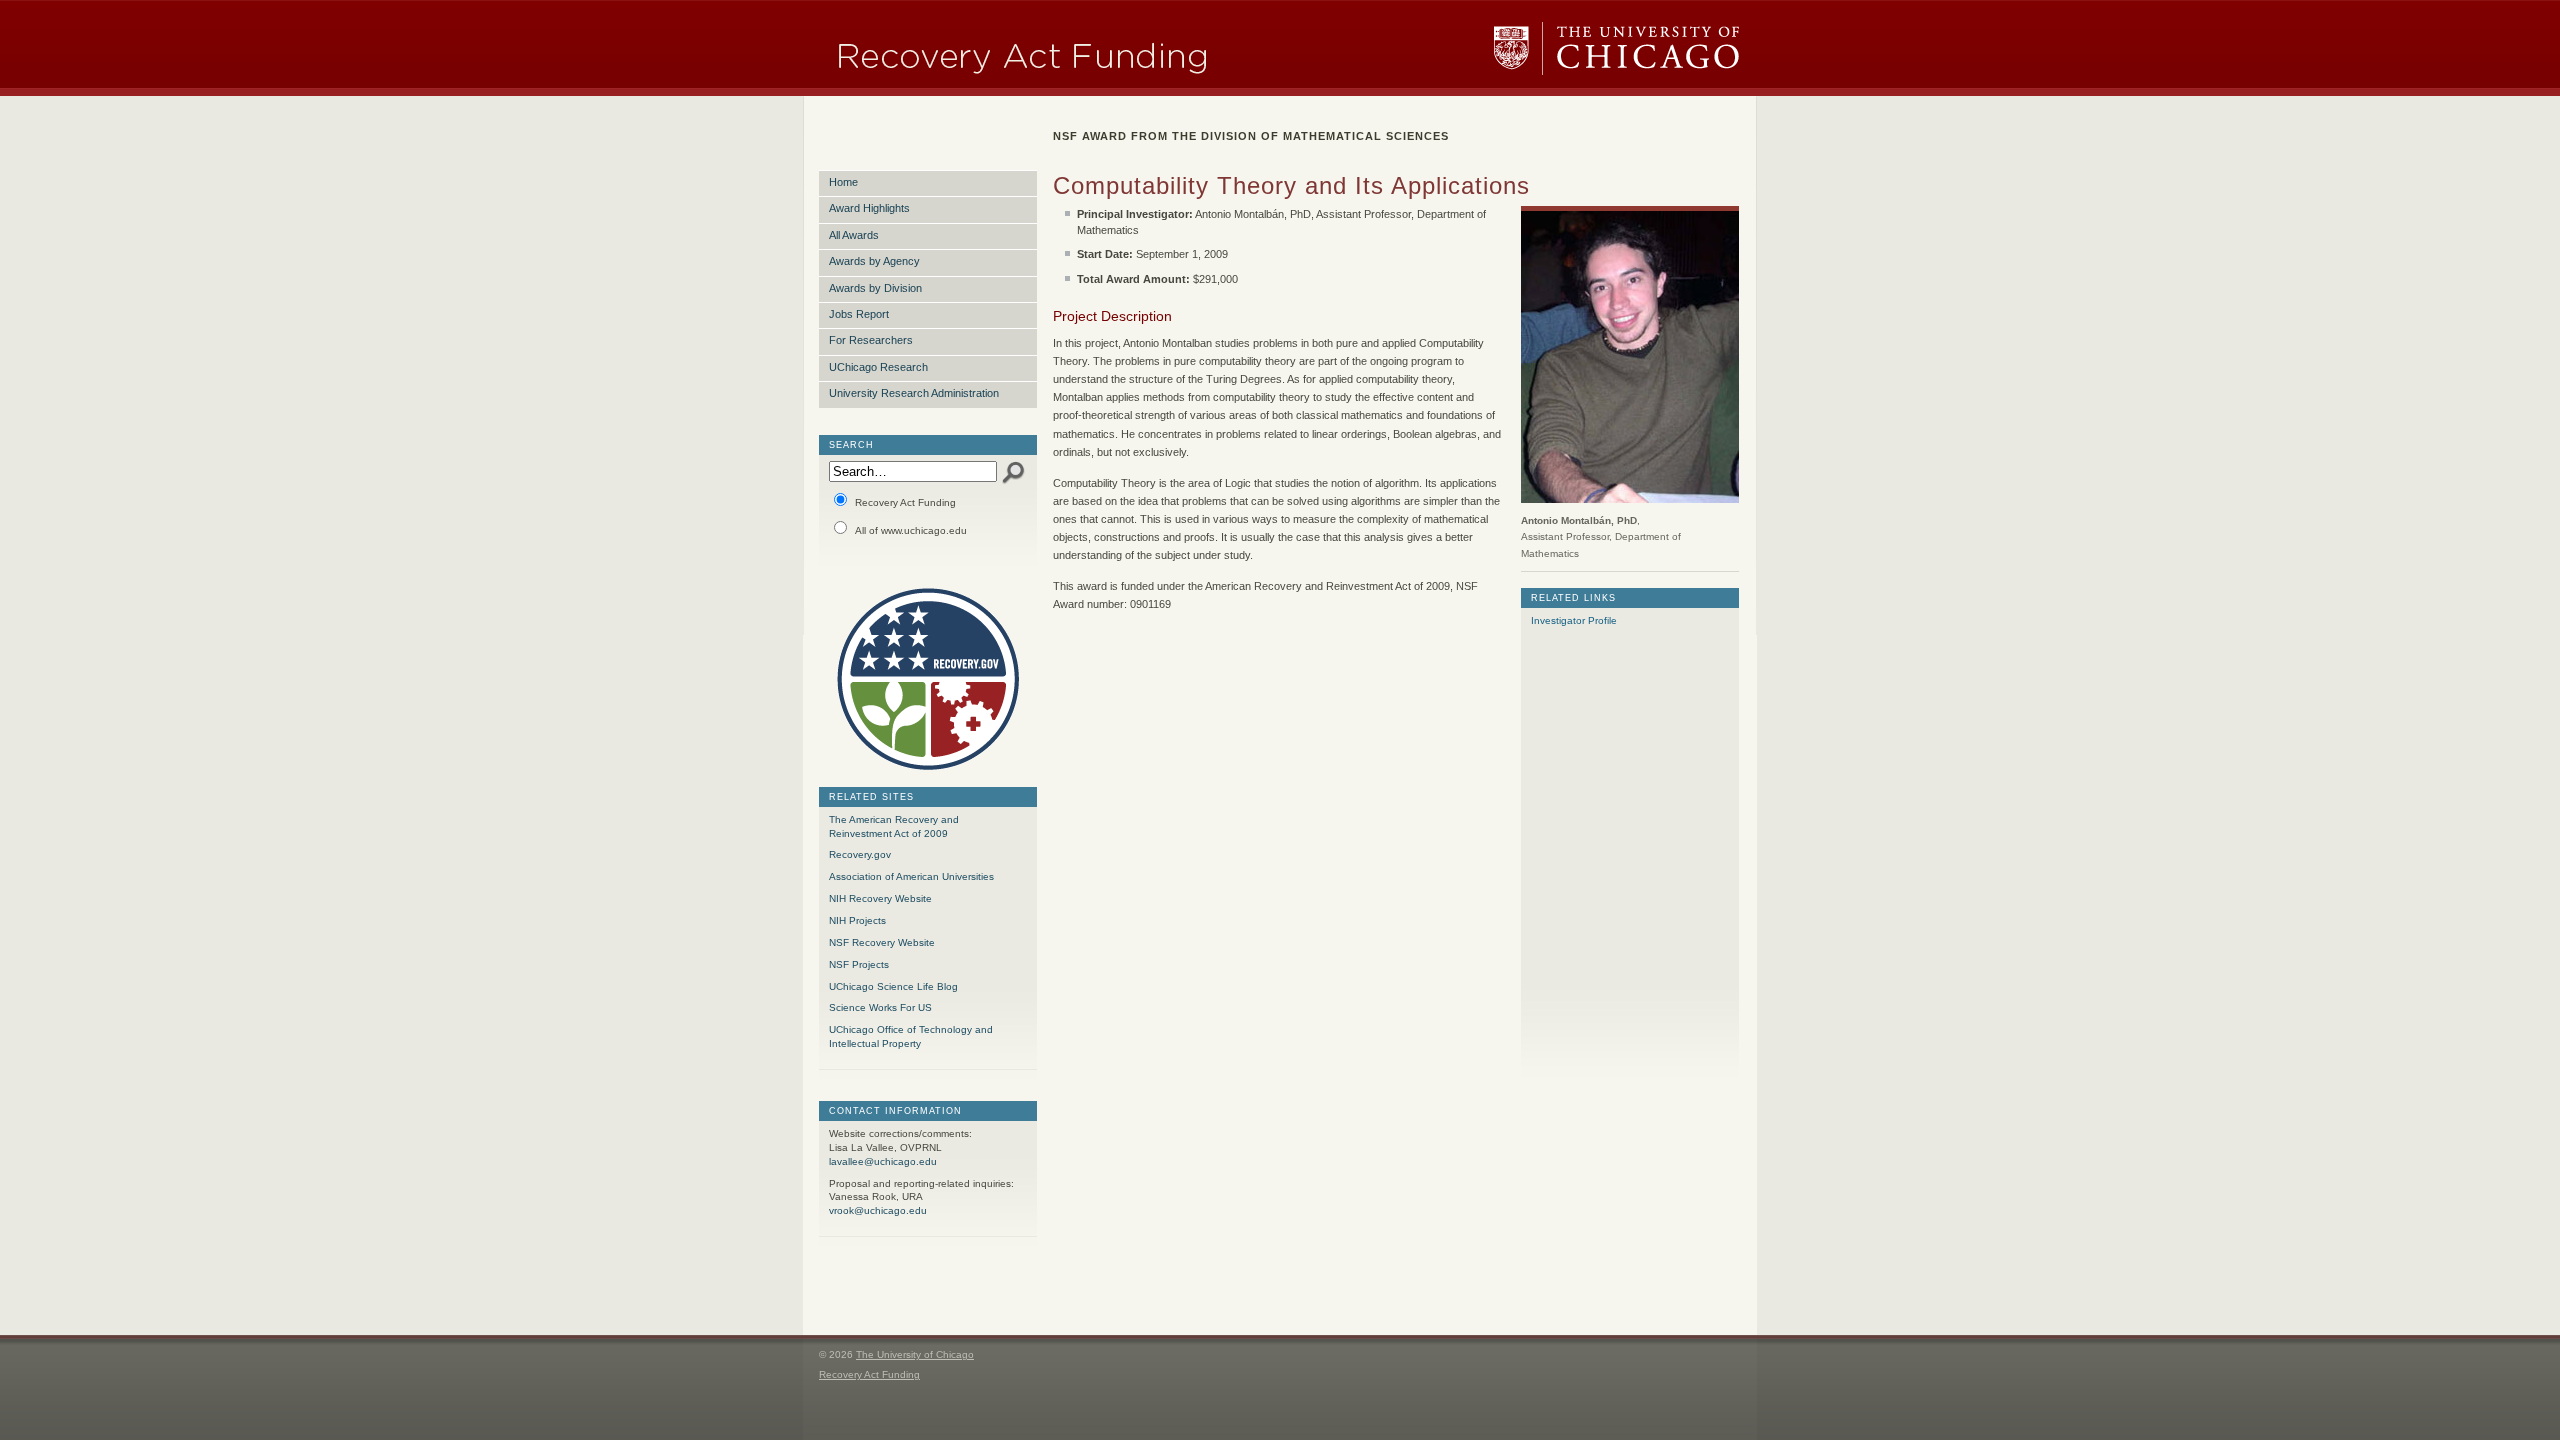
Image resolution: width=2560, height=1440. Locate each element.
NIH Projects (857, 920)
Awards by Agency (874, 261)
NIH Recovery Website (880, 898)
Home (843, 182)
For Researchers (871, 340)
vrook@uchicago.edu (878, 1210)
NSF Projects (859, 964)
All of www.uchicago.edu (911, 530)
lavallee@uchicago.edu (883, 1161)
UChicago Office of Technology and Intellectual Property (911, 1036)
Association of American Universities (911, 876)
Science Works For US (880, 1007)
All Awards (854, 235)
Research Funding (1090, 48)
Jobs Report (859, 314)
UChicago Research (878, 367)
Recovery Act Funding (905, 502)
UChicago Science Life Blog (893, 986)
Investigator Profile (1574, 620)
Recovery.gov (860, 854)
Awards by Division (875, 288)
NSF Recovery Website (882, 942)
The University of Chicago (1617, 48)
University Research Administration (914, 393)
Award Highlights (869, 208)
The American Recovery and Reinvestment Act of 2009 (894, 826)
